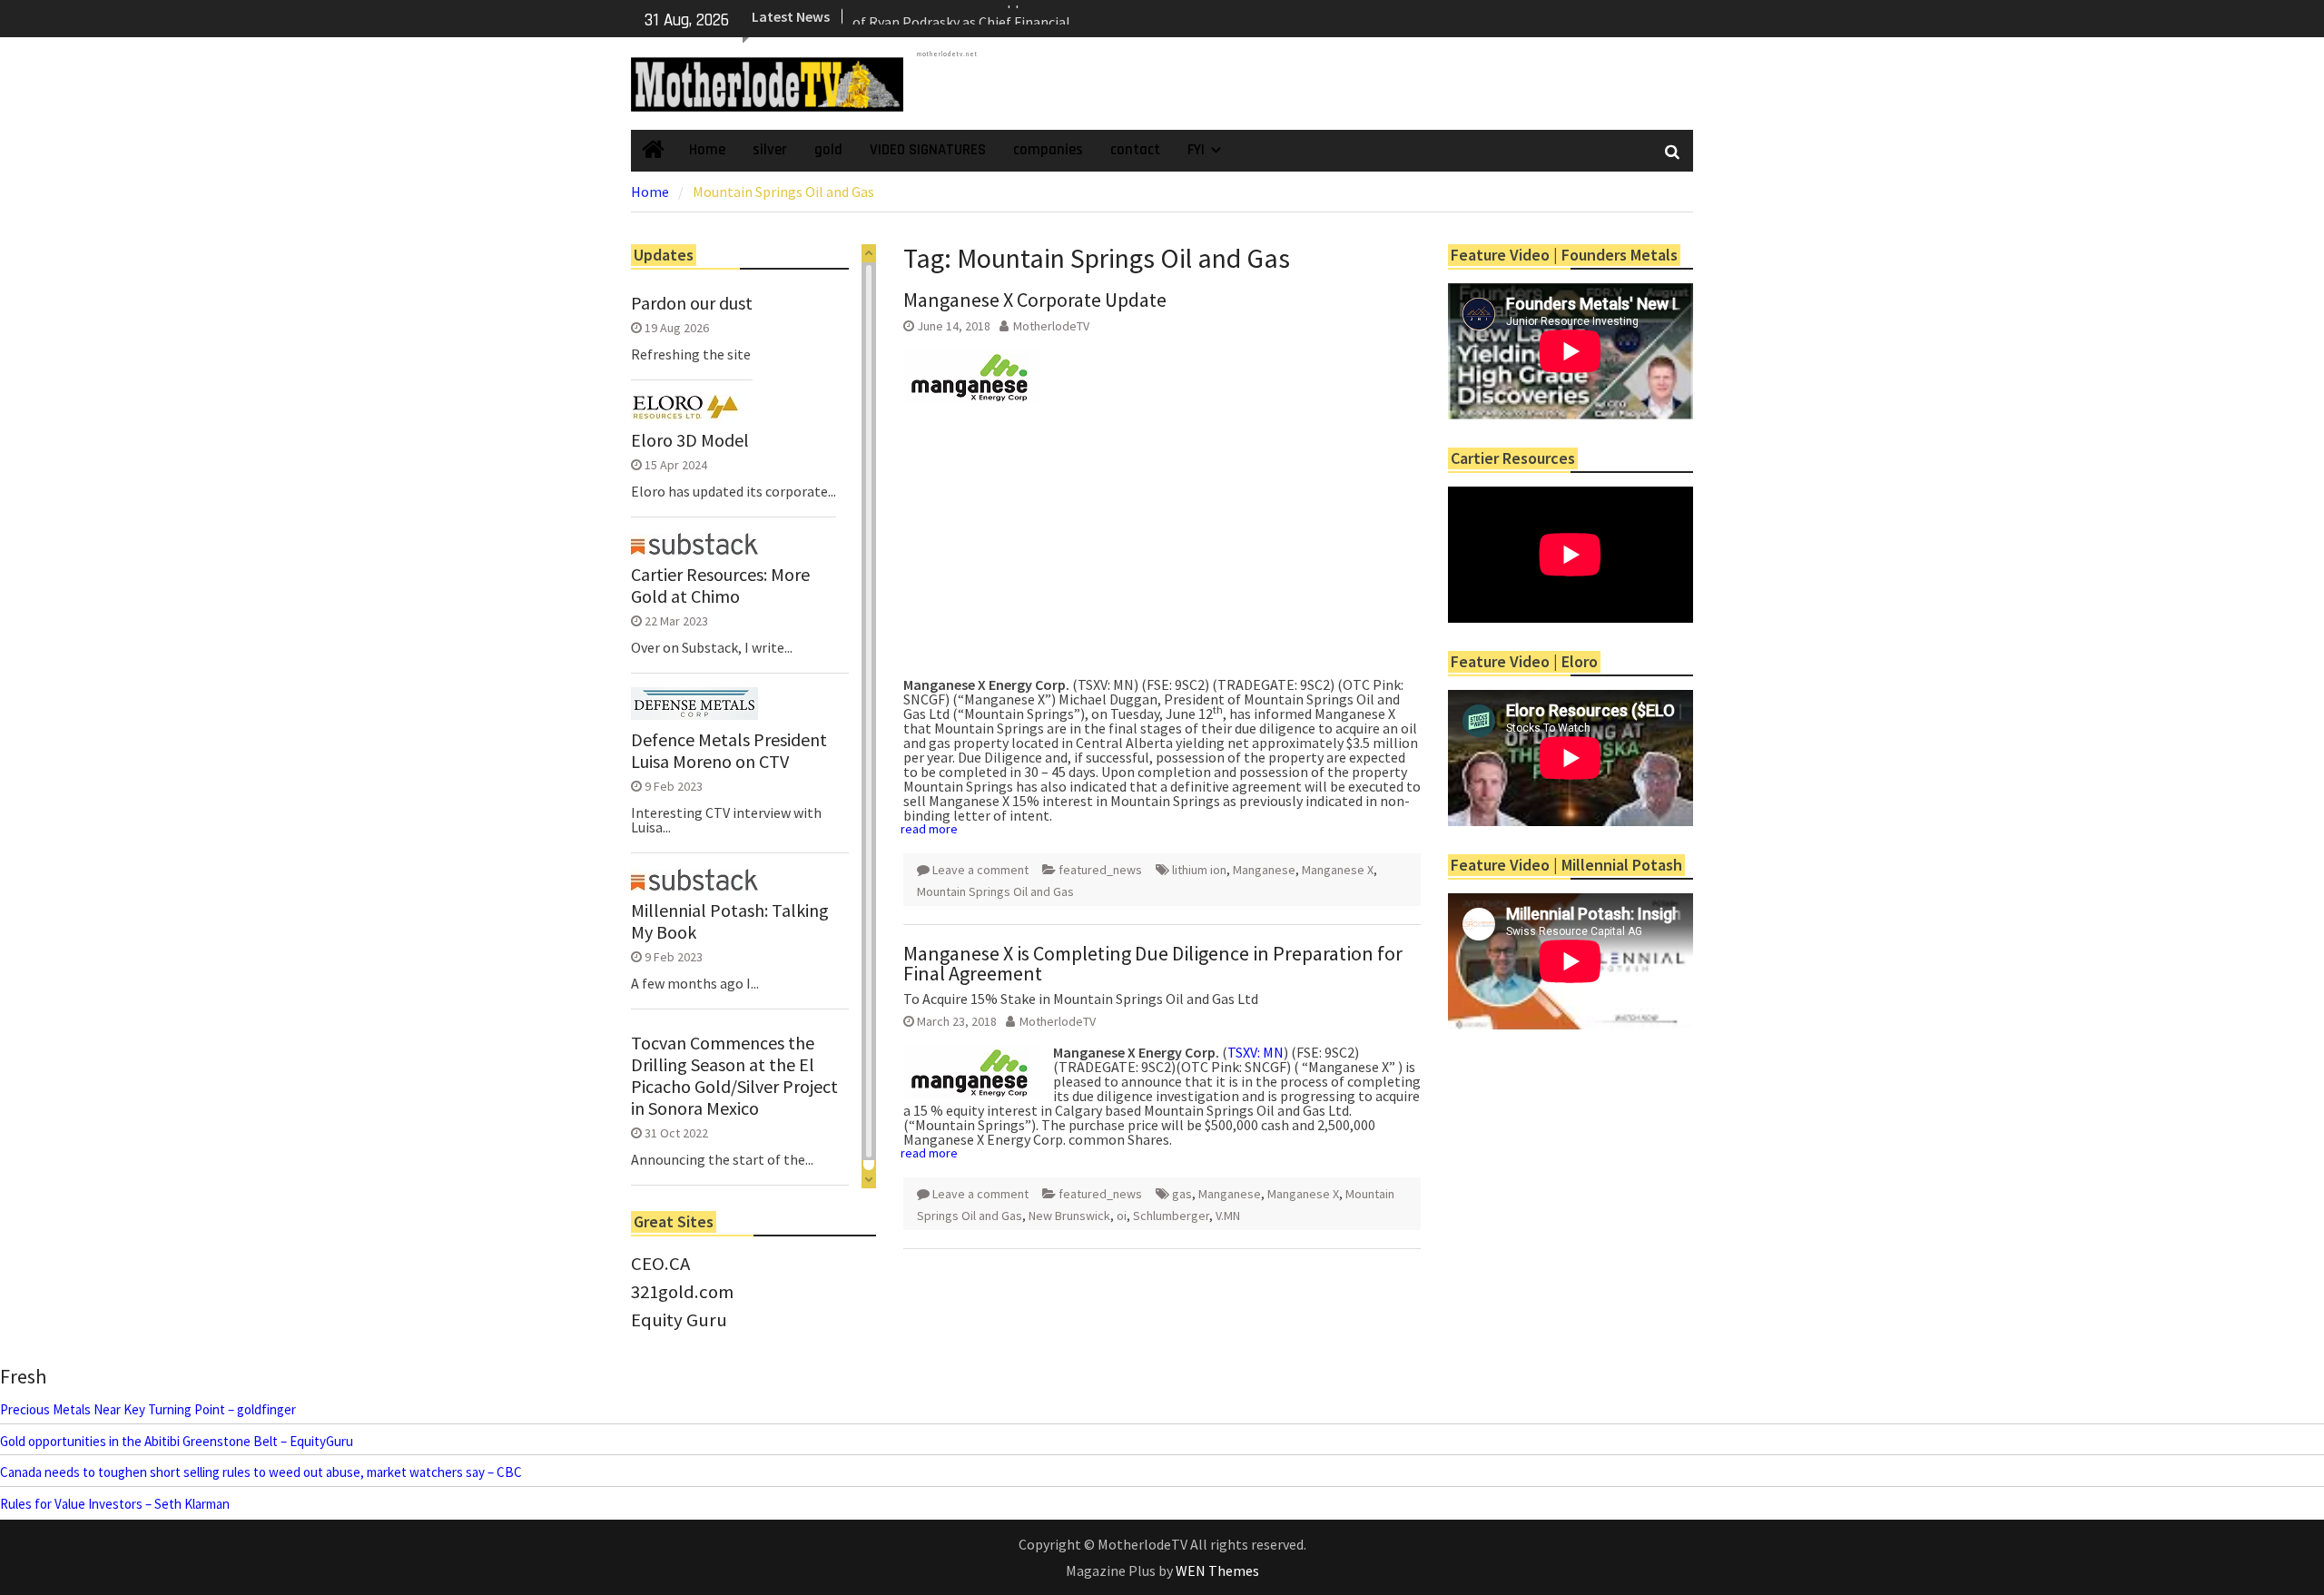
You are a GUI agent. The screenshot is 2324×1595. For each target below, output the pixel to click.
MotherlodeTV (1051, 326)
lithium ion (1199, 870)
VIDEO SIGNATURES (928, 150)
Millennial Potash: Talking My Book (730, 921)
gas (1182, 1194)
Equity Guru (679, 1320)
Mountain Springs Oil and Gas (995, 891)
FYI (1196, 150)
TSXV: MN (1256, 1052)
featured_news (1100, 870)
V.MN (1228, 1216)
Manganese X (1338, 870)
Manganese (1264, 870)
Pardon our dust (692, 303)
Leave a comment (980, 870)
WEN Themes (1217, 1570)
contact (1135, 150)
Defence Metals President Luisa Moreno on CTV (729, 751)
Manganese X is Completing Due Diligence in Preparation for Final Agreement (1153, 963)
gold (828, 150)
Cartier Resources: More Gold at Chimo (720, 586)
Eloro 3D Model (690, 440)
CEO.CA (660, 1264)
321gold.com (682, 1292)
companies (1048, 150)
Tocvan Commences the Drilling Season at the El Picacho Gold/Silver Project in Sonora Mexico (734, 1076)
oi (1122, 1216)
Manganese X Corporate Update (1035, 300)
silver (770, 150)
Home (707, 150)
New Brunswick (1069, 1216)
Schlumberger (1171, 1216)
